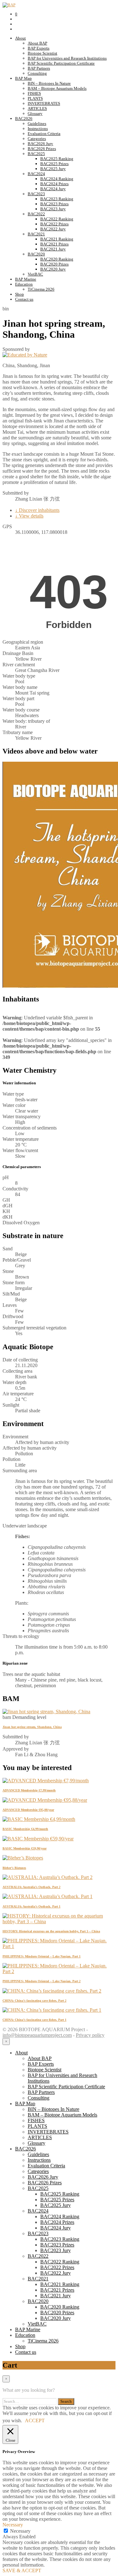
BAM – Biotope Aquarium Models (57, 88)
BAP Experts (39, 48)
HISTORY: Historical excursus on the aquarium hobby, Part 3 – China (51, 1931)
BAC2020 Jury (53, 269)
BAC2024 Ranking (57, 179)
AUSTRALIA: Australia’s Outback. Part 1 (31, 1906)
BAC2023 (36, 194)
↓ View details (29, 516)
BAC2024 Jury (53, 189)
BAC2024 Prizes (54, 184)
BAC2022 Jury (53, 229)
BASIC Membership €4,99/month (25, 1829)
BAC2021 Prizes (54, 244)
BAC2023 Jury (53, 209)
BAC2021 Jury (53, 249)
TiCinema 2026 (41, 289)
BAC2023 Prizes (54, 204)
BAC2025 (36, 154)
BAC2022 (36, 214)
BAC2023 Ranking (57, 199)
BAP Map (23, 78)
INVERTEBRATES (44, 103)
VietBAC (35, 274)
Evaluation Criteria (44, 134)
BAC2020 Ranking (57, 259)
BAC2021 (36, 234)
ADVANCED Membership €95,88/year (28, 1810)
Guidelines (37, 123)
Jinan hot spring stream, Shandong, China (32, 1727)
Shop (20, 294)
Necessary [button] (13, 2525)
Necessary (20, 2531)
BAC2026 (24, 118)
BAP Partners (39, 68)
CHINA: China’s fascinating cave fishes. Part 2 (34, 2001)
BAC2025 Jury (53, 169)
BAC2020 (36, 254)
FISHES (34, 93)
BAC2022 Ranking (57, 219)
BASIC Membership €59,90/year (25, 1848)
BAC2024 (36, 174)
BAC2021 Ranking (57, 239)
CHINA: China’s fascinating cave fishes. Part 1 (34, 2020)
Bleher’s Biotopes (14, 1868)
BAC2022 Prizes (54, 224)
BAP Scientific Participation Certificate (61, 63)
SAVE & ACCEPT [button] (22, 2571)
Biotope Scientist (42, 53)
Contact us (24, 299)
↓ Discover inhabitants (37, 510)
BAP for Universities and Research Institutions (67, 58)
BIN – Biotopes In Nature (49, 83)
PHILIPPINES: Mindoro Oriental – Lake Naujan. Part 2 (42, 1981)
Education (24, 284)
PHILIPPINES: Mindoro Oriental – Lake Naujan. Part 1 (42, 1956)
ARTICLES (37, 108)
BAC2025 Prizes (54, 164)
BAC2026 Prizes (42, 149)
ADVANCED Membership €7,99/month (29, 1790)
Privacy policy (90, 2035)
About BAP (37, 43)
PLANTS (35, 98)
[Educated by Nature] (25, 355)
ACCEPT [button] (35, 2420)
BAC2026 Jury (40, 144)
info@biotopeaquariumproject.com (37, 2035)
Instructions (38, 129)
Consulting (37, 73)
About (20, 38)
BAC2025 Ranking (57, 159)
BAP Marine (26, 279)
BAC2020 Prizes (54, 264)
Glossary (35, 113)
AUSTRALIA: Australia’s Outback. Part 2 (31, 1887)
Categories (37, 139)
